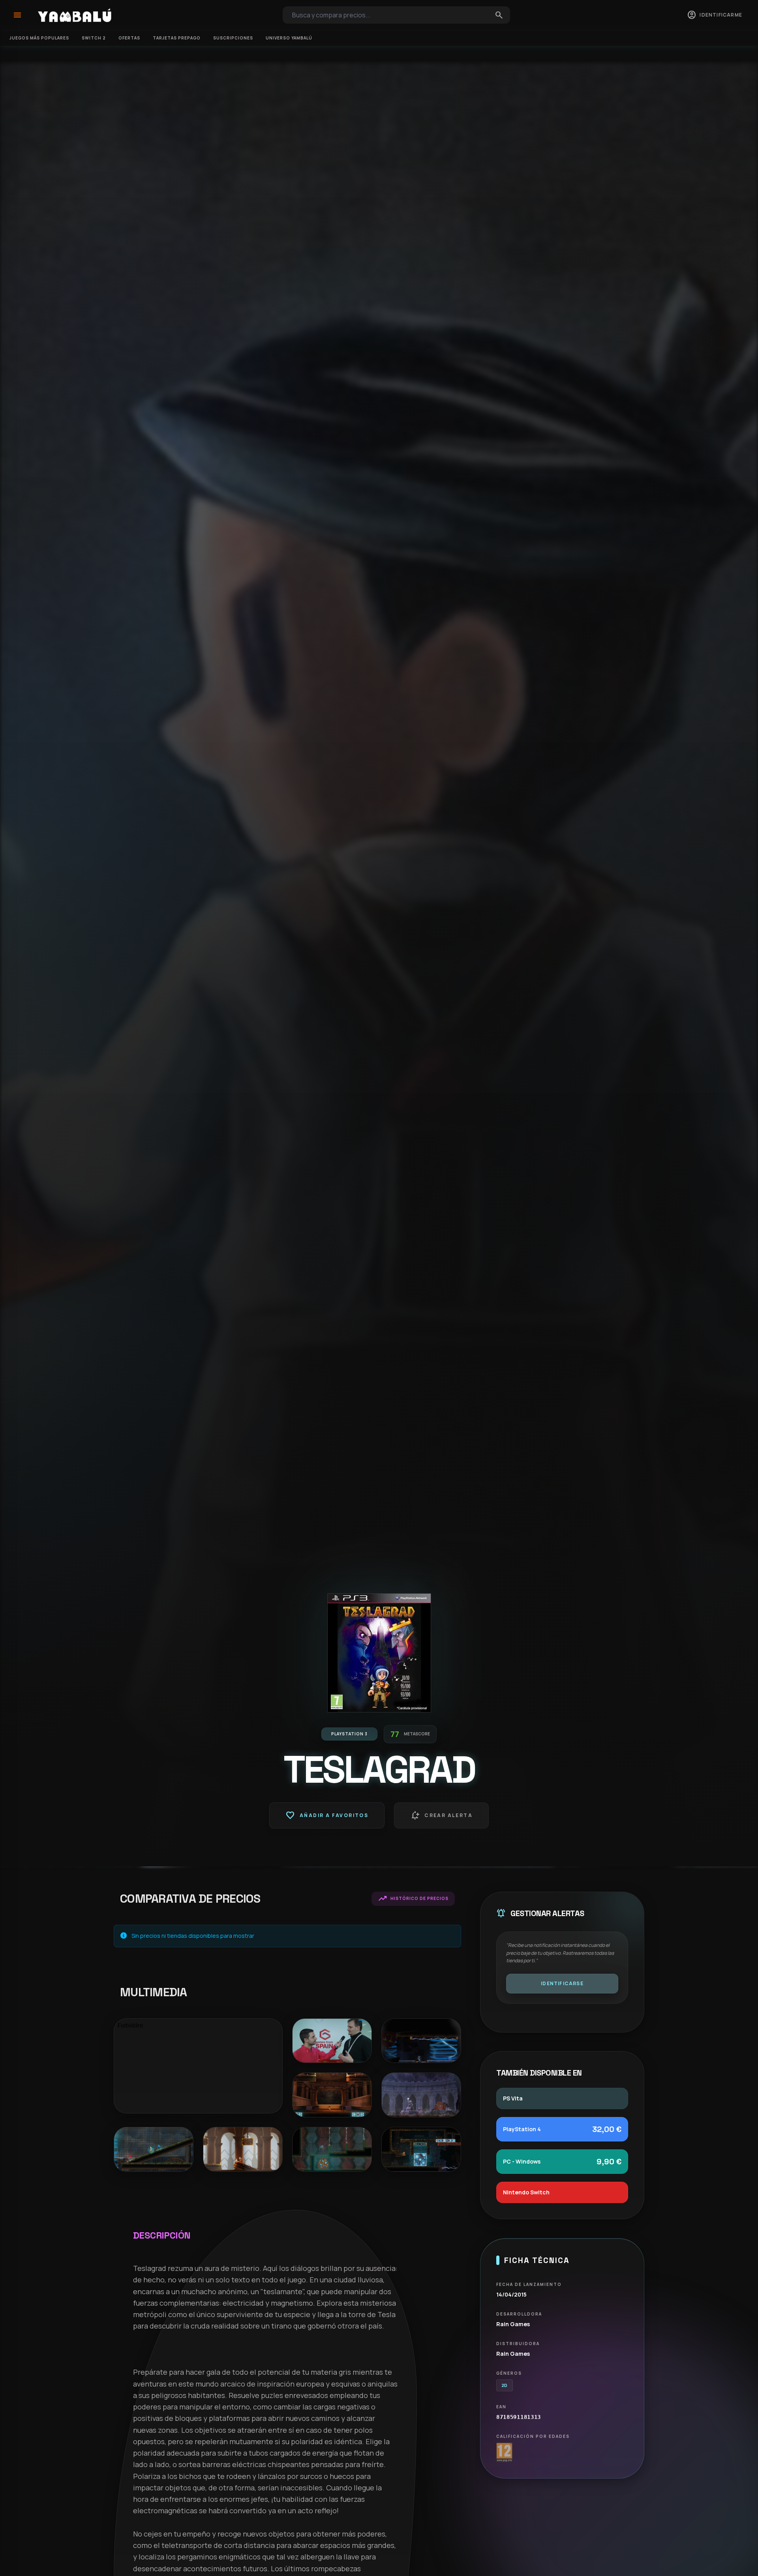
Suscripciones (233, 38)
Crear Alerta (441, 1815)
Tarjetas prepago (177, 38)
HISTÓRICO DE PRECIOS (413, 1899)
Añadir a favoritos (327, 1815)
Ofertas (129, 38)
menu (17, 15)
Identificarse (562, 1983)
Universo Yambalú (289, 38)
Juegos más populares (39, 38)
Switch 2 (94, 38)
